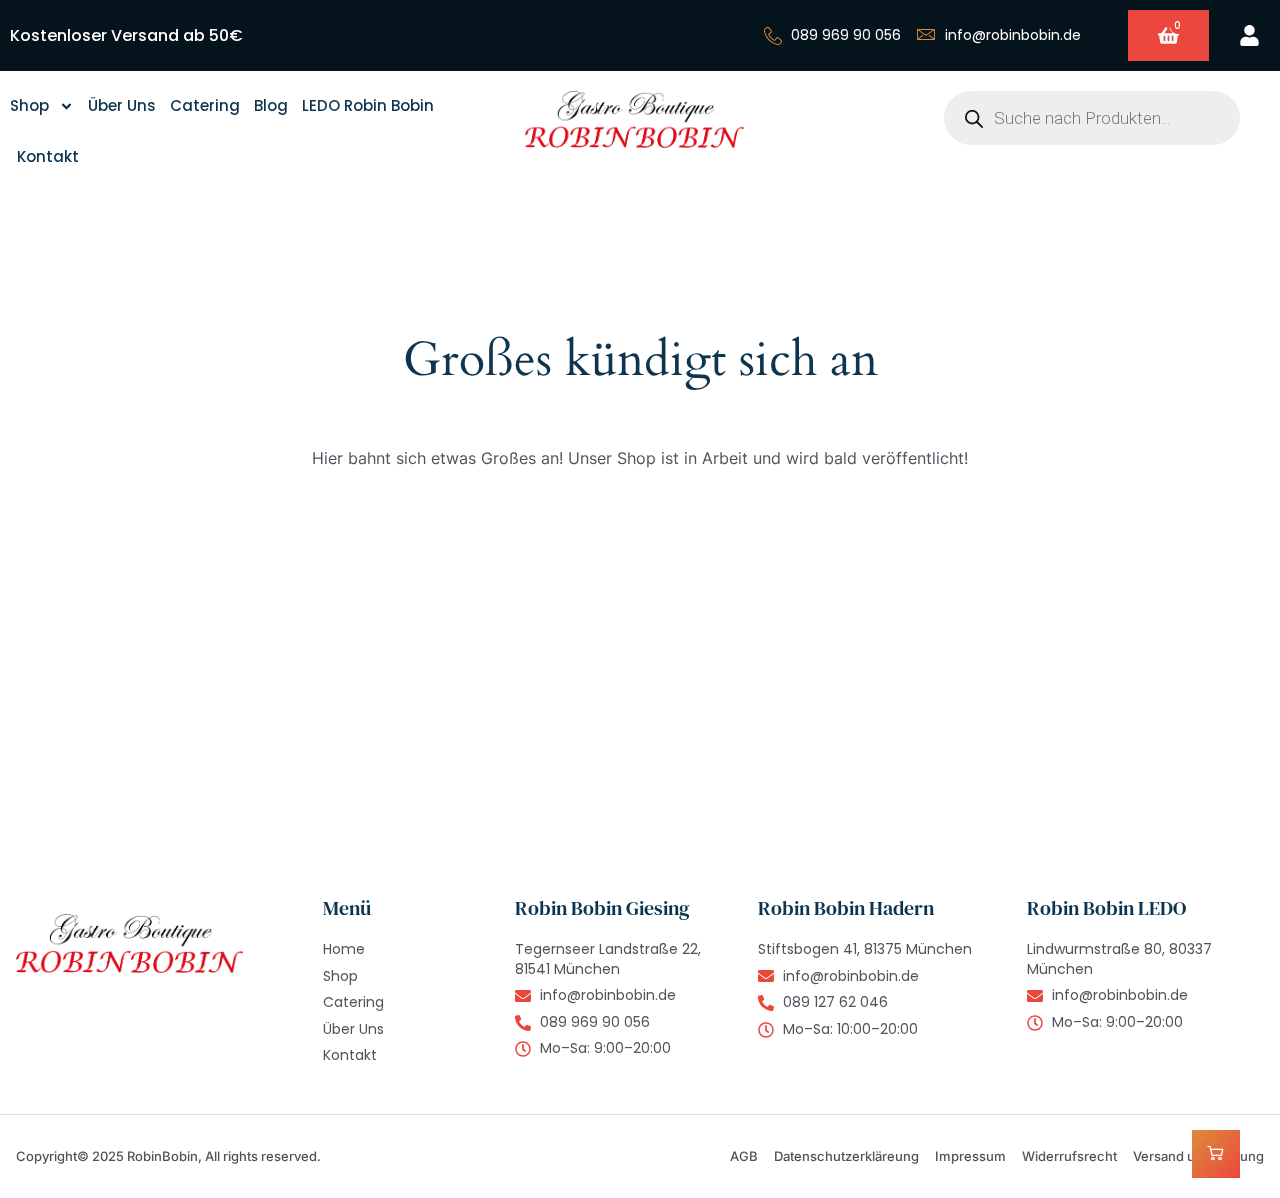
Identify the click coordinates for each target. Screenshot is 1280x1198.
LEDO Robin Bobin (368, 105)
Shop (29, 105)
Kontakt (48, 156)
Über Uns (122, 105)
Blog (271, 105)
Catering (205, 105)
